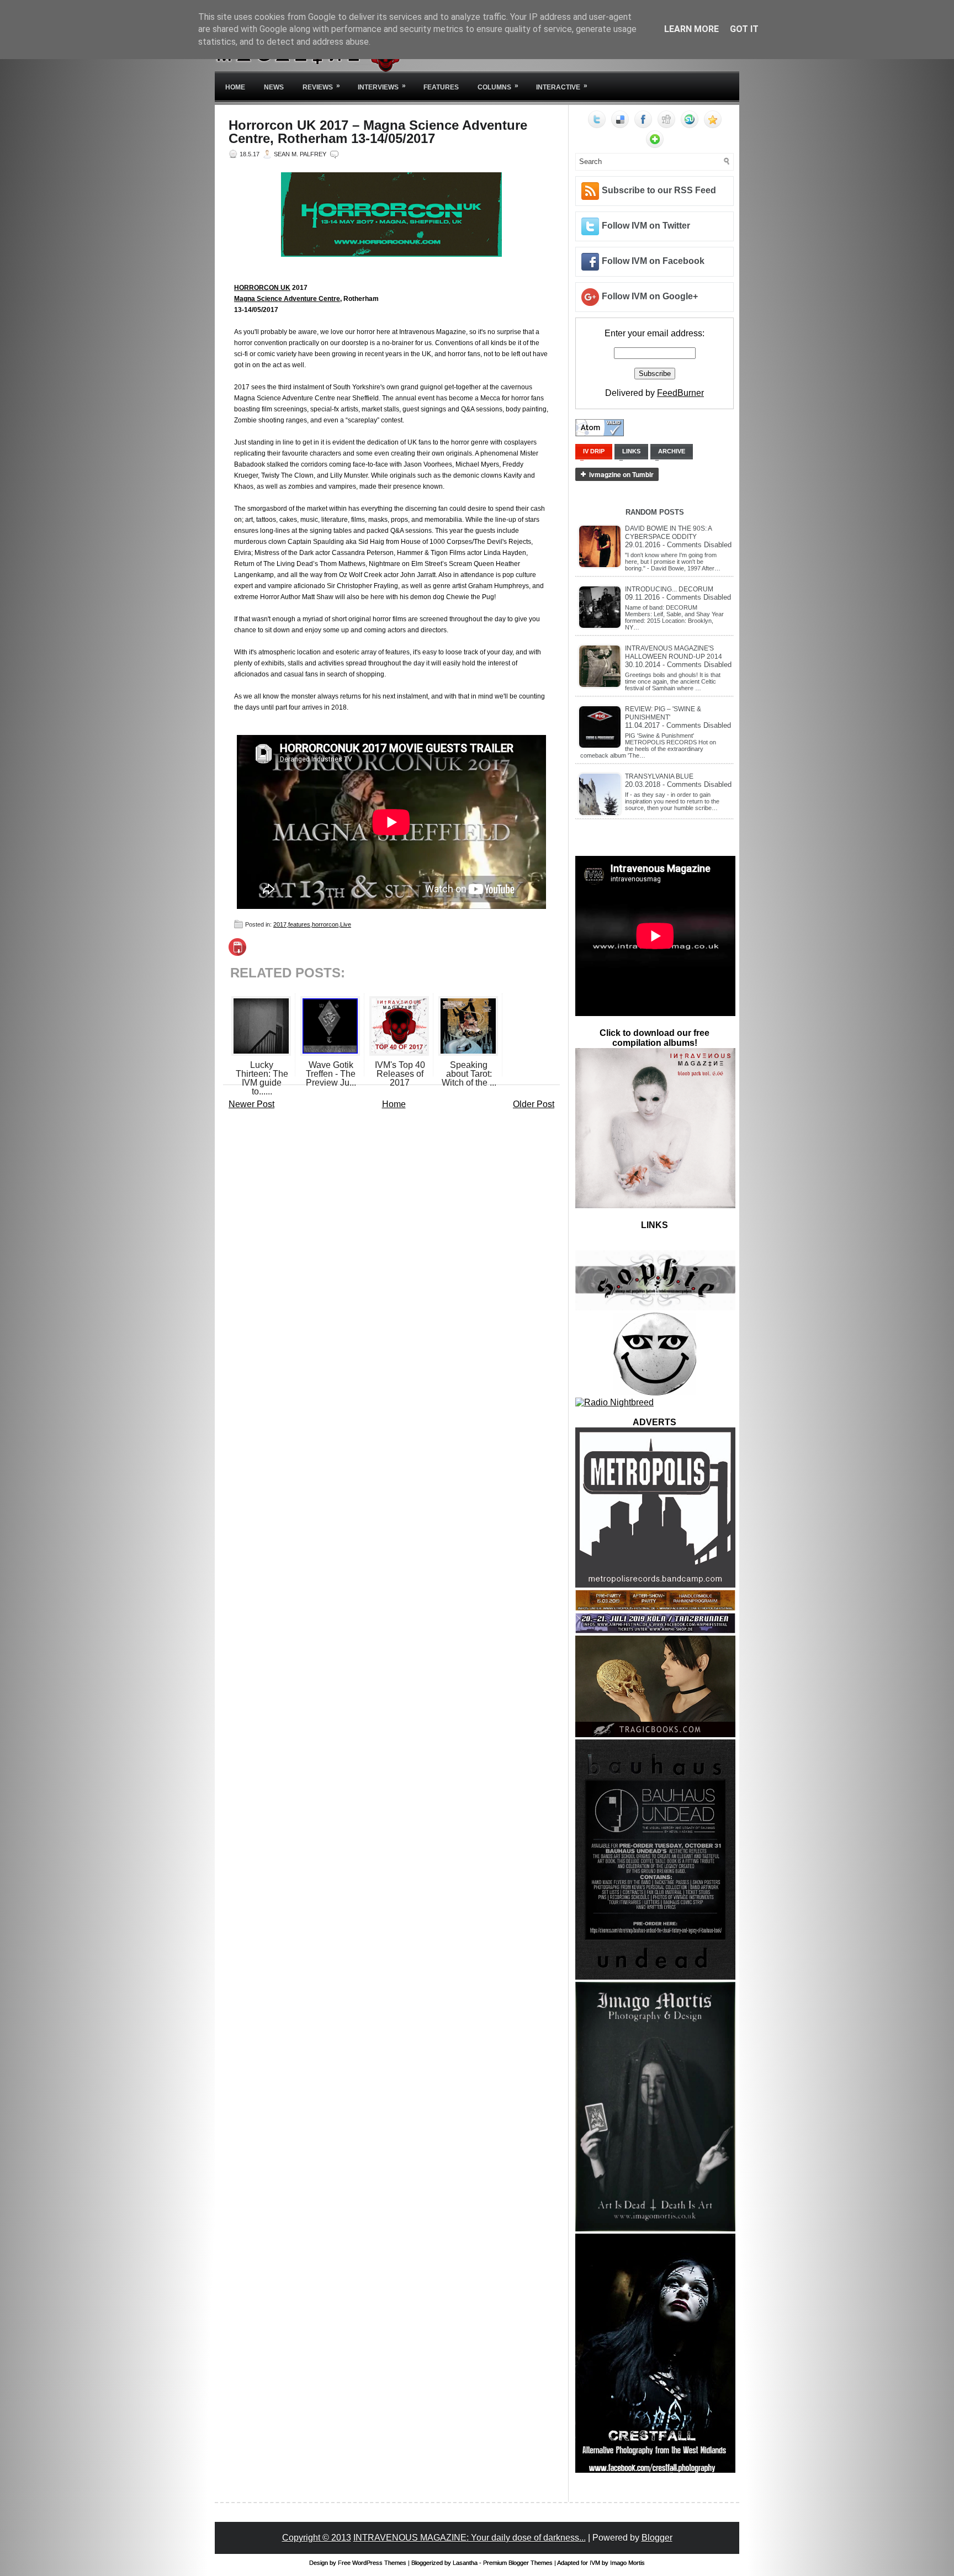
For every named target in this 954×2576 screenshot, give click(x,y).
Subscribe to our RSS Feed (659, 190)
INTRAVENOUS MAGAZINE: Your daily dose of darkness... (470, 2538)
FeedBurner (680, 393)
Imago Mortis (627, 2563)
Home (235, 87)
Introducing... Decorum (669, 589)
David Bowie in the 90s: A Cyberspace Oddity (668, 533)
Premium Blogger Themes (518, 2563)
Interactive (562, 86)
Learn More (691, 29)
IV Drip (594, 451)
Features (441, 87)
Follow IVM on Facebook (653, 261)
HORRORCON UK (262, 288)
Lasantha (465, 2563)
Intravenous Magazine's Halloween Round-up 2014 (674, 652)
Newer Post (251, 1104)
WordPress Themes (379, 2563)
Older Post (534, 1104)
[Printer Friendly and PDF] (237, 953)
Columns (498, 86)
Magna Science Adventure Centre (287, 299)
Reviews (321, 86)
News (274, 87)
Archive (672, 451)
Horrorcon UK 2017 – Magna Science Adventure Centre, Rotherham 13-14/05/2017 (378, 132)
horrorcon (325, 924)
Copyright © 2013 (317, 2538)
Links (631, 451)
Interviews (382, 86)
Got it (744, 29)
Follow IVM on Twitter (646, 226)
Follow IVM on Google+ (650, 296)
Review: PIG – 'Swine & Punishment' (663, 713)
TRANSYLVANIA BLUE (659, 776)
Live (346, 924)
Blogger (657, 2538)
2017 (280, 924)
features (299, 924)
